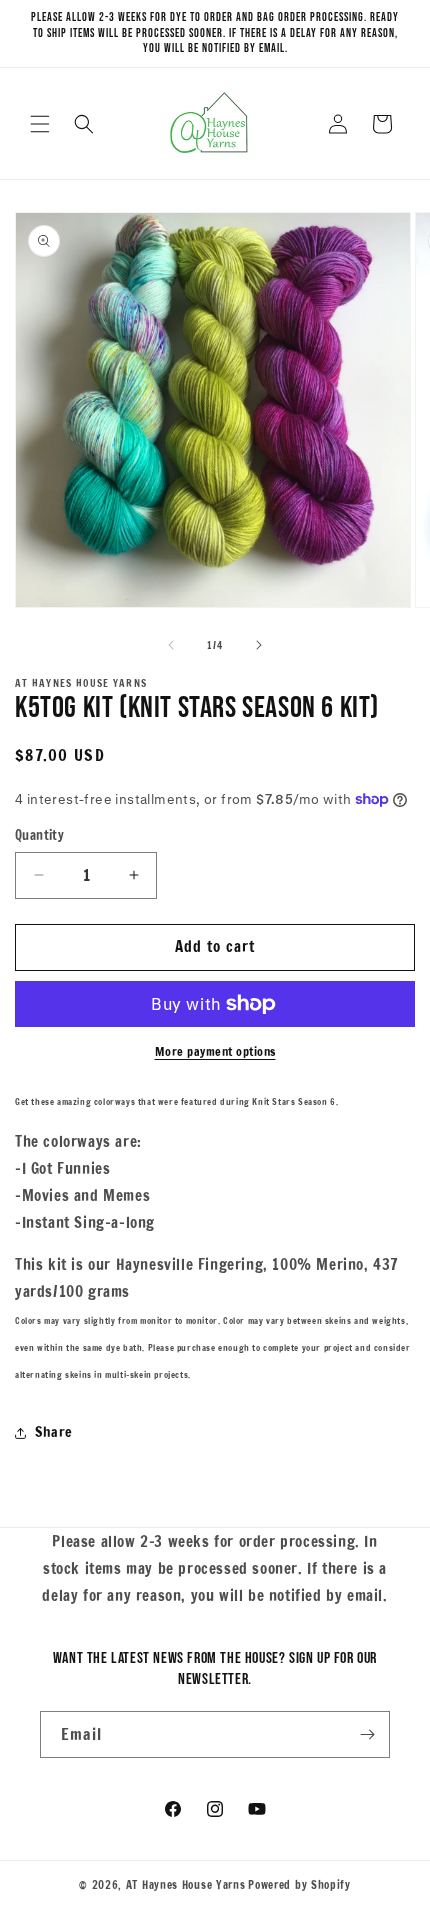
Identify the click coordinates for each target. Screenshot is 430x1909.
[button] (40, 124)
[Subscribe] (367, 1734)
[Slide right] (259, 645)
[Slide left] (171, 645)
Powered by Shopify (299, 1885)
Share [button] (54, 1432)
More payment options (215, 1051)
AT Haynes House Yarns (186, 1885)
